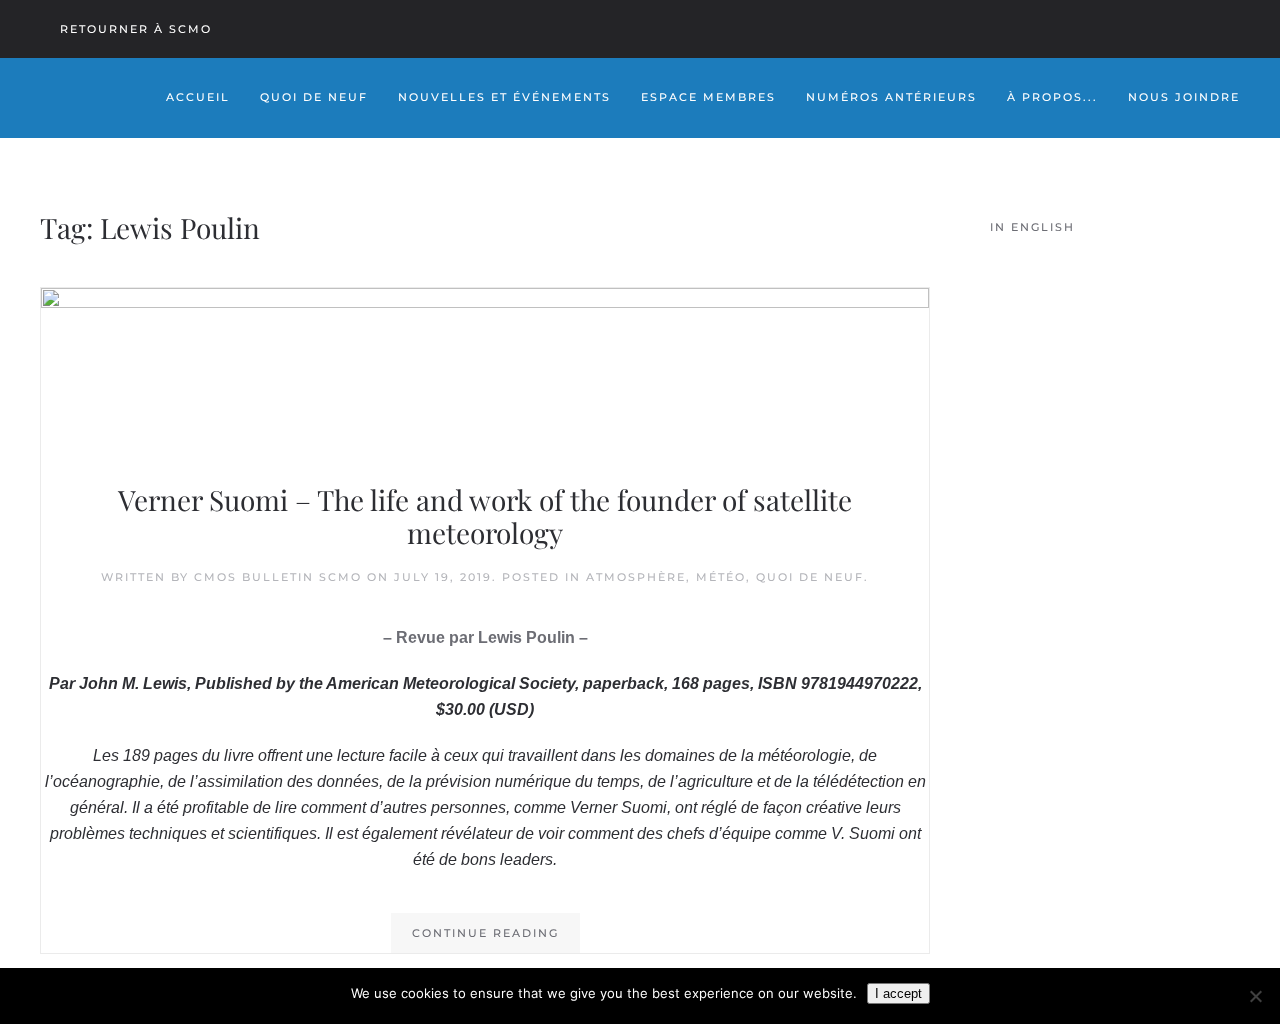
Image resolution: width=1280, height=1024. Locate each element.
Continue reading (485, 933)
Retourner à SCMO (136, 29)
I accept (898, 993)
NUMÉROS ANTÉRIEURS (891, 97)
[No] (1255, 996)
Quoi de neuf (810, 577)
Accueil (198, 97)
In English (1032, 227)
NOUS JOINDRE (1184, 97)
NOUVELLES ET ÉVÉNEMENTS (504, 97)
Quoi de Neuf (314, 97)
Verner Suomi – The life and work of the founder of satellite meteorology (485, 516)
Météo (721, 577)
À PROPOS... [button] (1052, 97)
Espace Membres (708, 97)
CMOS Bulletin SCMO (278, 577)
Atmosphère (636, 577)
